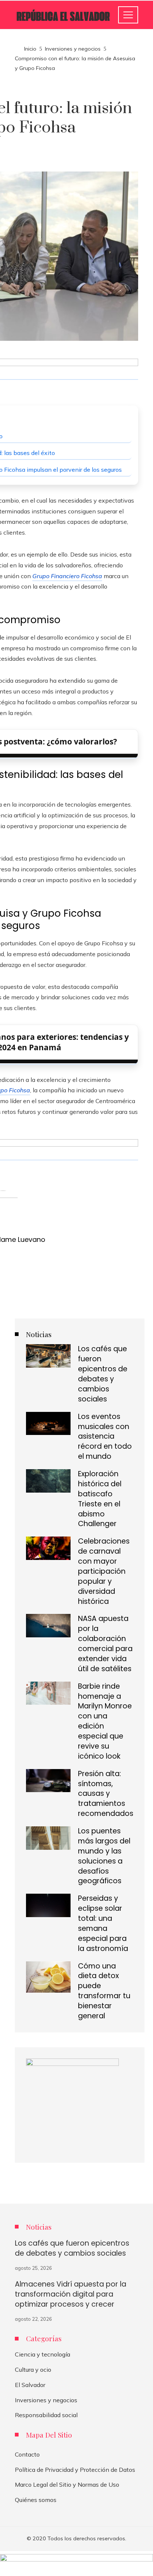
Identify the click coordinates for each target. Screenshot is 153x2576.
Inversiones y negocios (46, 2400)
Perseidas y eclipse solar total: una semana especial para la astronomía (103, 1923)
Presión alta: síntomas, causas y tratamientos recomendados (106, 1794)
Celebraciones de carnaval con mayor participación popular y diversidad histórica (104, 1571)
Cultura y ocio (33, 2370)
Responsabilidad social (46, 2415)
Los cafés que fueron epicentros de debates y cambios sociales (103, 1374)
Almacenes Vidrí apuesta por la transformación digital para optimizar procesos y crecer (71, 2294)
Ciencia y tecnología (43, 2354)
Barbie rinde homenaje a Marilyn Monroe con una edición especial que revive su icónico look (105, 1721)
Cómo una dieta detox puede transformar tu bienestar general (104, 1991)
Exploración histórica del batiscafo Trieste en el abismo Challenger (100, 1499)
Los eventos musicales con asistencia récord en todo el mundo (105, 1437)
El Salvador (30, 2385)
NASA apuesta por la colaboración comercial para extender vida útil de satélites (105, 1643)
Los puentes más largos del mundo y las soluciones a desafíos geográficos (104, 1856)
